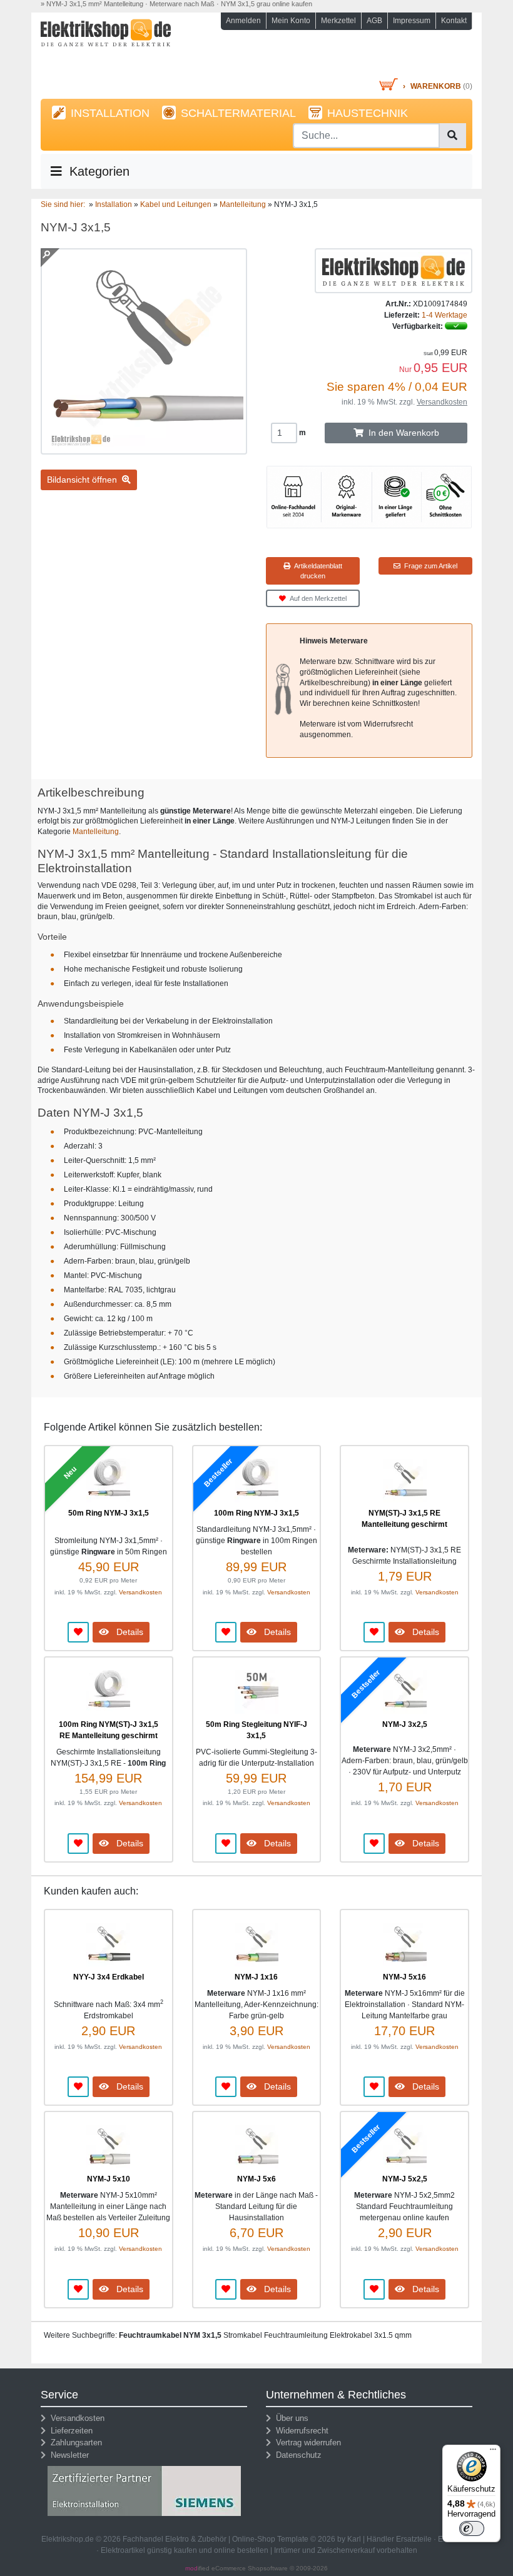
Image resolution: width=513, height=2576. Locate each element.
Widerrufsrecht (300, 2431)
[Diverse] (394, 270)
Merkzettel (338, 21)
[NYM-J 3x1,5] (144, 449)
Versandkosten (442, 402)
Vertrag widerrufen (306, 2443)
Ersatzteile (414, 2539)
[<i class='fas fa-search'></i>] (452, 136)
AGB (374, 21)
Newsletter (67, 2455)
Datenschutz (296, 2455)
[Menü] (493, 2452)
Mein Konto (291, 21)
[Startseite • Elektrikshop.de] (106, 48)
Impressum (412, 21)
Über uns (290, 2418)
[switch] (472, 2528)
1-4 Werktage (444, 315)
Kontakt (454, 21)
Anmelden (243, 21)
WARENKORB (436, 86)
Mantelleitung (96, 832)
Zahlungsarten (74, 2443)
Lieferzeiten (69, 2431)
